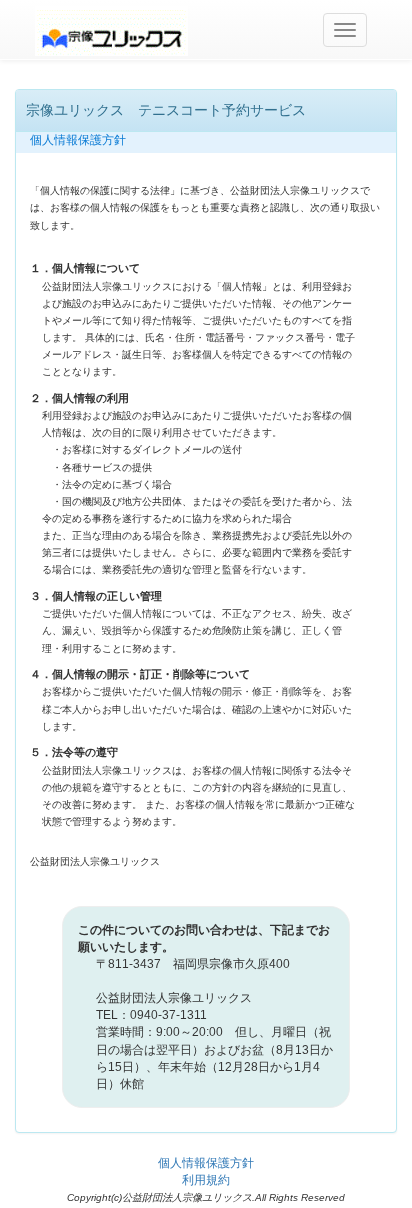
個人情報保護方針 (206, 1163)
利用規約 (206, 1180)
